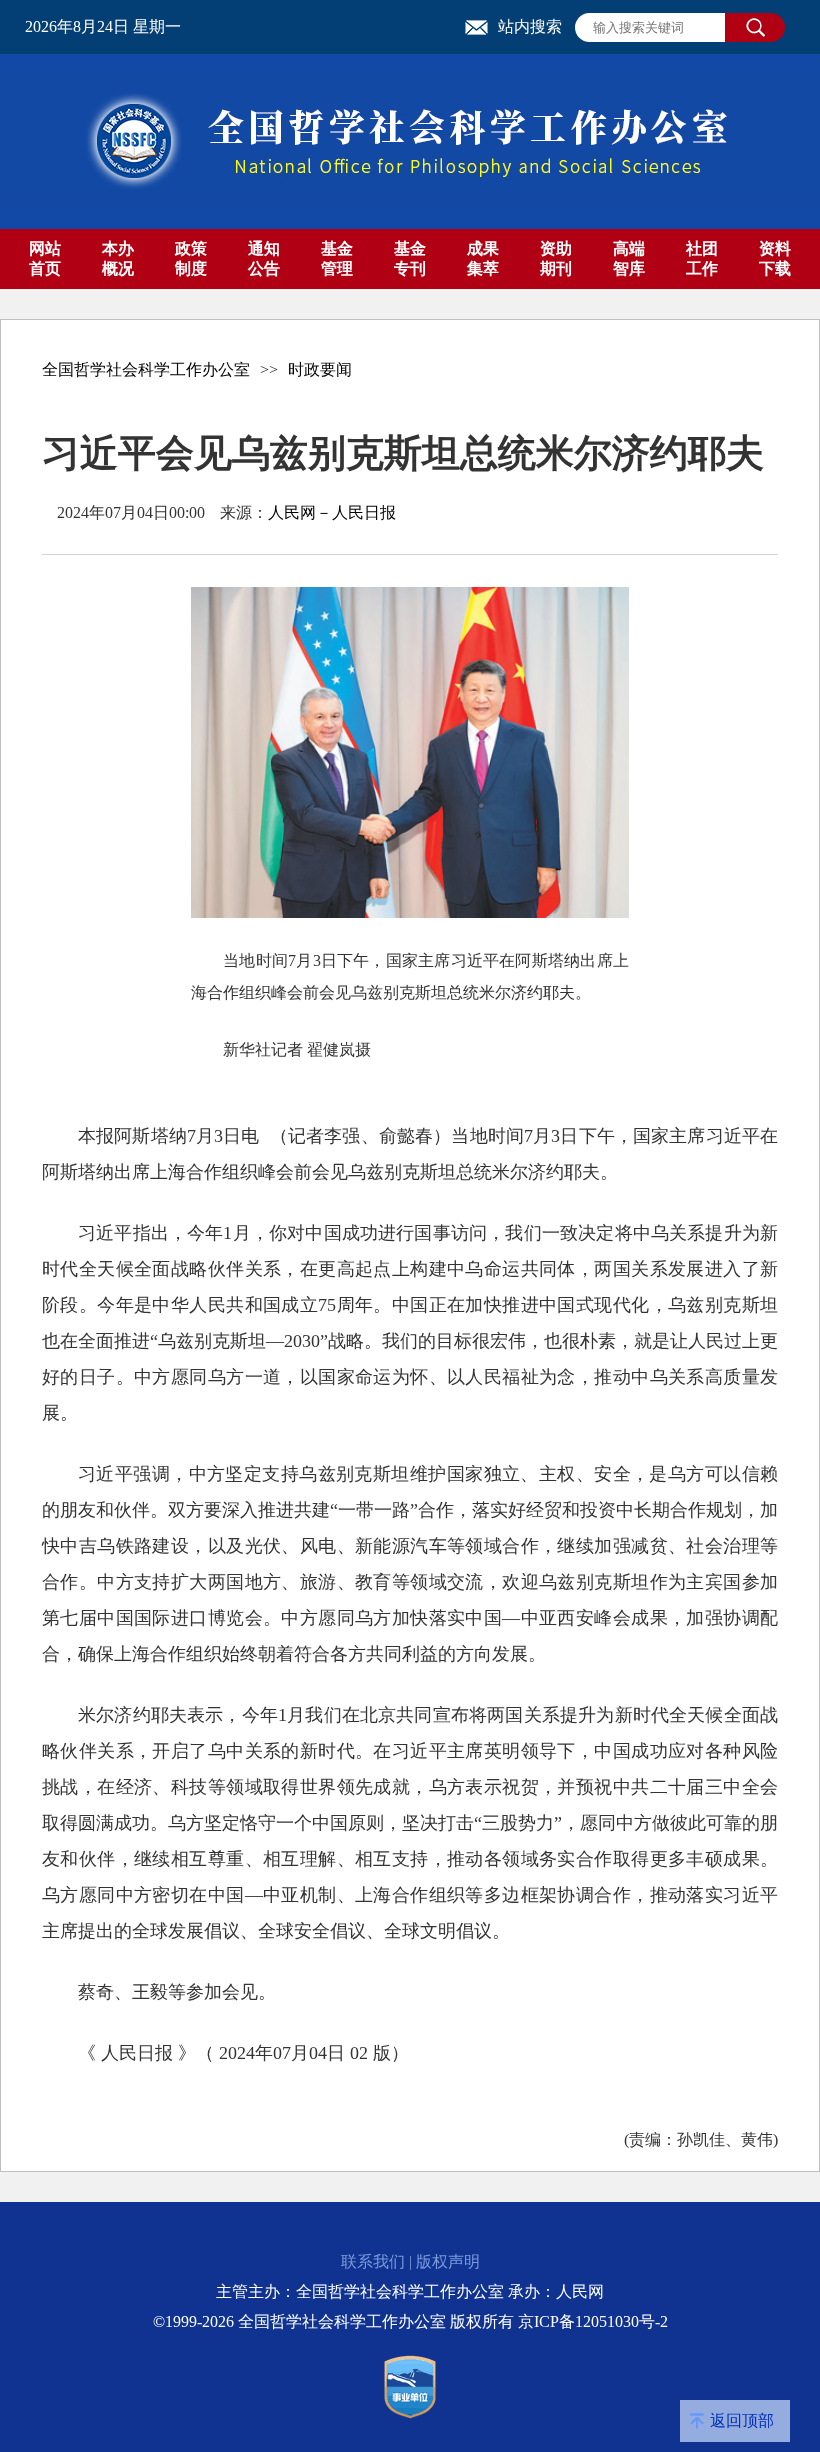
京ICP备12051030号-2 (593, 2321)
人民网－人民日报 (332, 512)
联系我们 (373, 2261)
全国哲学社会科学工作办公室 (146, 369)
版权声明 (448, 2261)
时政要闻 (320, 369)
